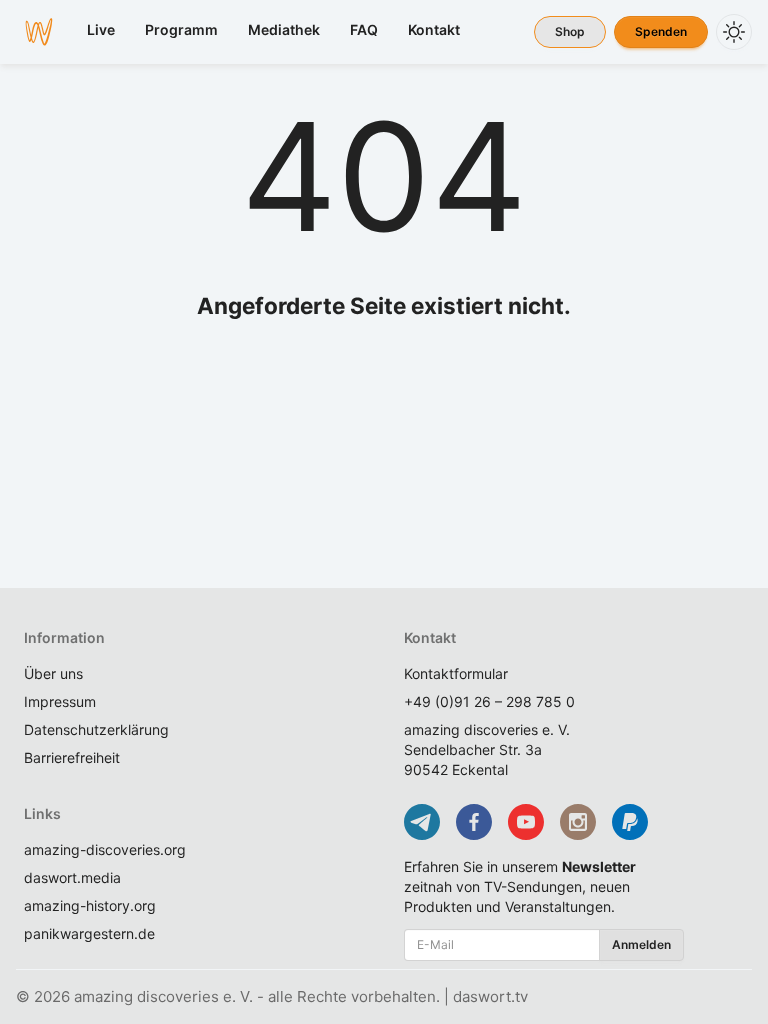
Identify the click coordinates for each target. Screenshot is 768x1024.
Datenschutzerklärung (96, 729)
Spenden (661, 31)
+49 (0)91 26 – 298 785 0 (489, 701)
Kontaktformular (456, 673)
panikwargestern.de (89, 933)
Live (101, 29)
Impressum (60, 701)
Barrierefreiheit (72, 757)
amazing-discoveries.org (105, 849)
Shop (570, 31)
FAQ (364, 29)
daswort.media (72, 877)
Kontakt (434, 29)
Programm (181, 29)
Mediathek (284, 29)
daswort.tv (490, 996)
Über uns (53, 673)
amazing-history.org (90, 905)
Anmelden (641, 944)
